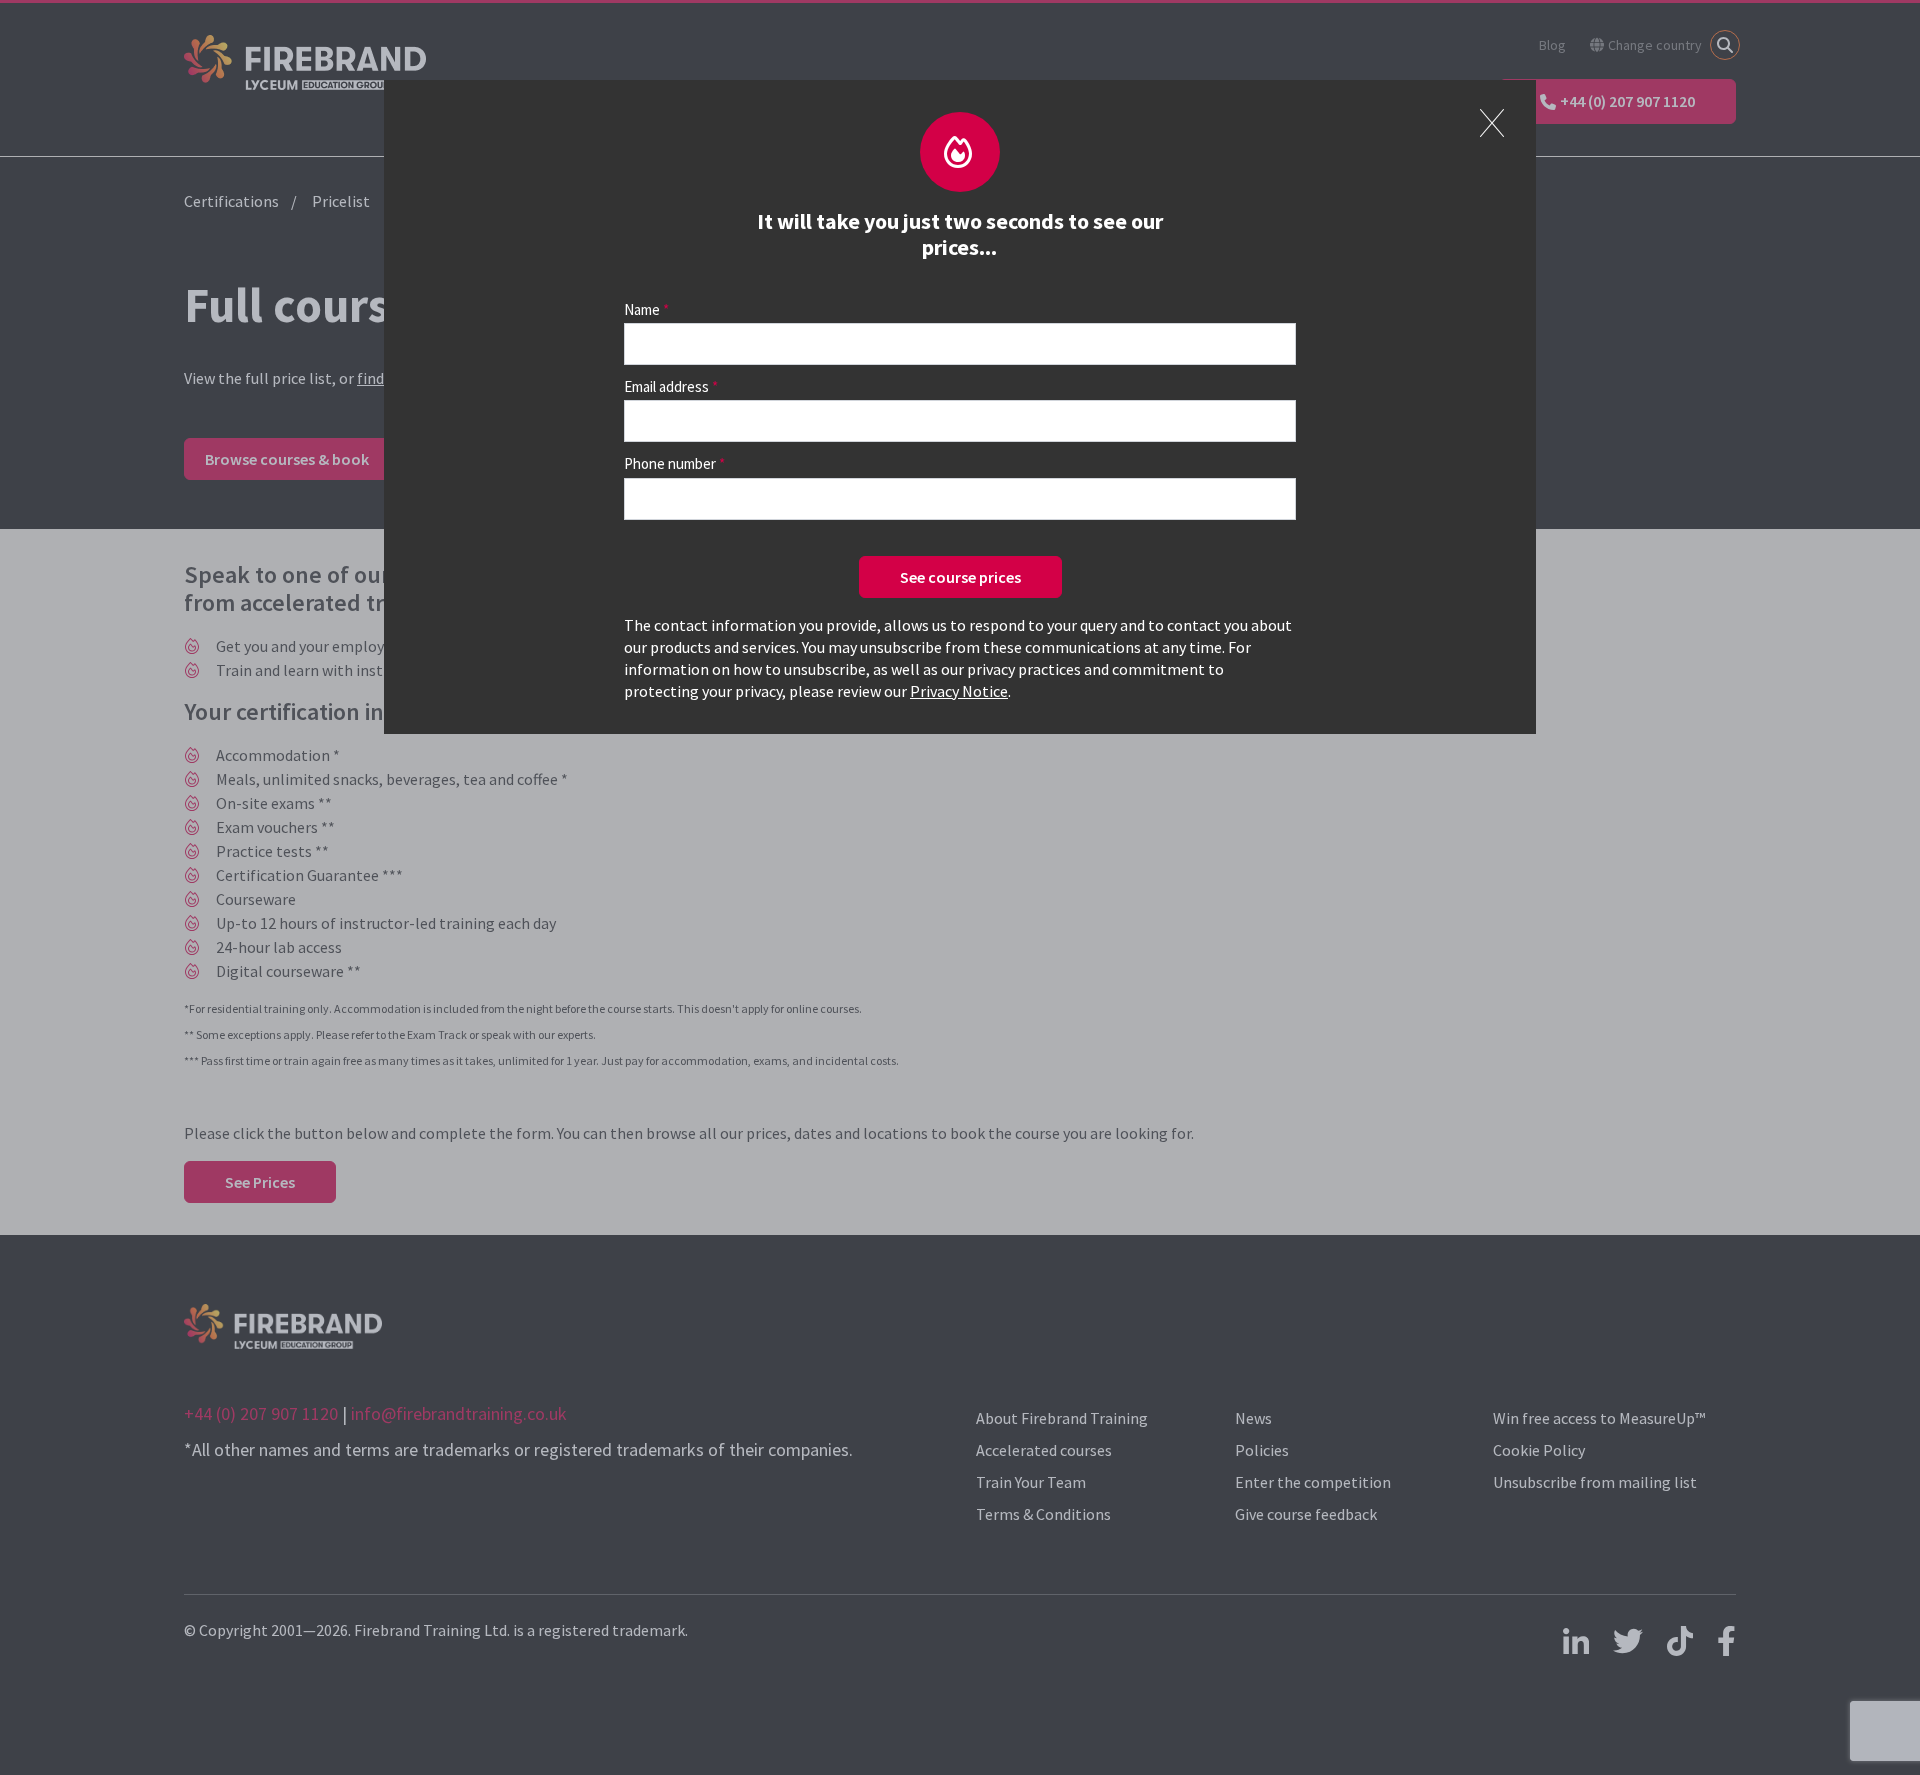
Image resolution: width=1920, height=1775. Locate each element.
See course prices (960, 577)
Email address (666, 386)
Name (642, 309)
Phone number (670, 463)
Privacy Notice (959, 691)
